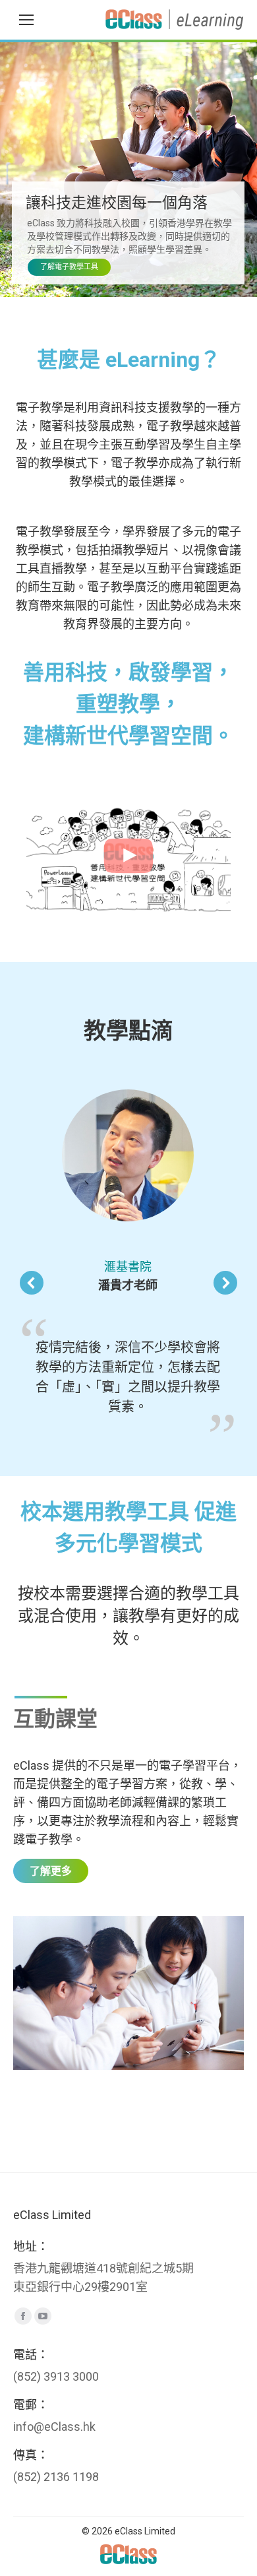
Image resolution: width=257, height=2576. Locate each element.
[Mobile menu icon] (26, 20)
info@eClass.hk (54, 2427)
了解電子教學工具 (69, 267)
